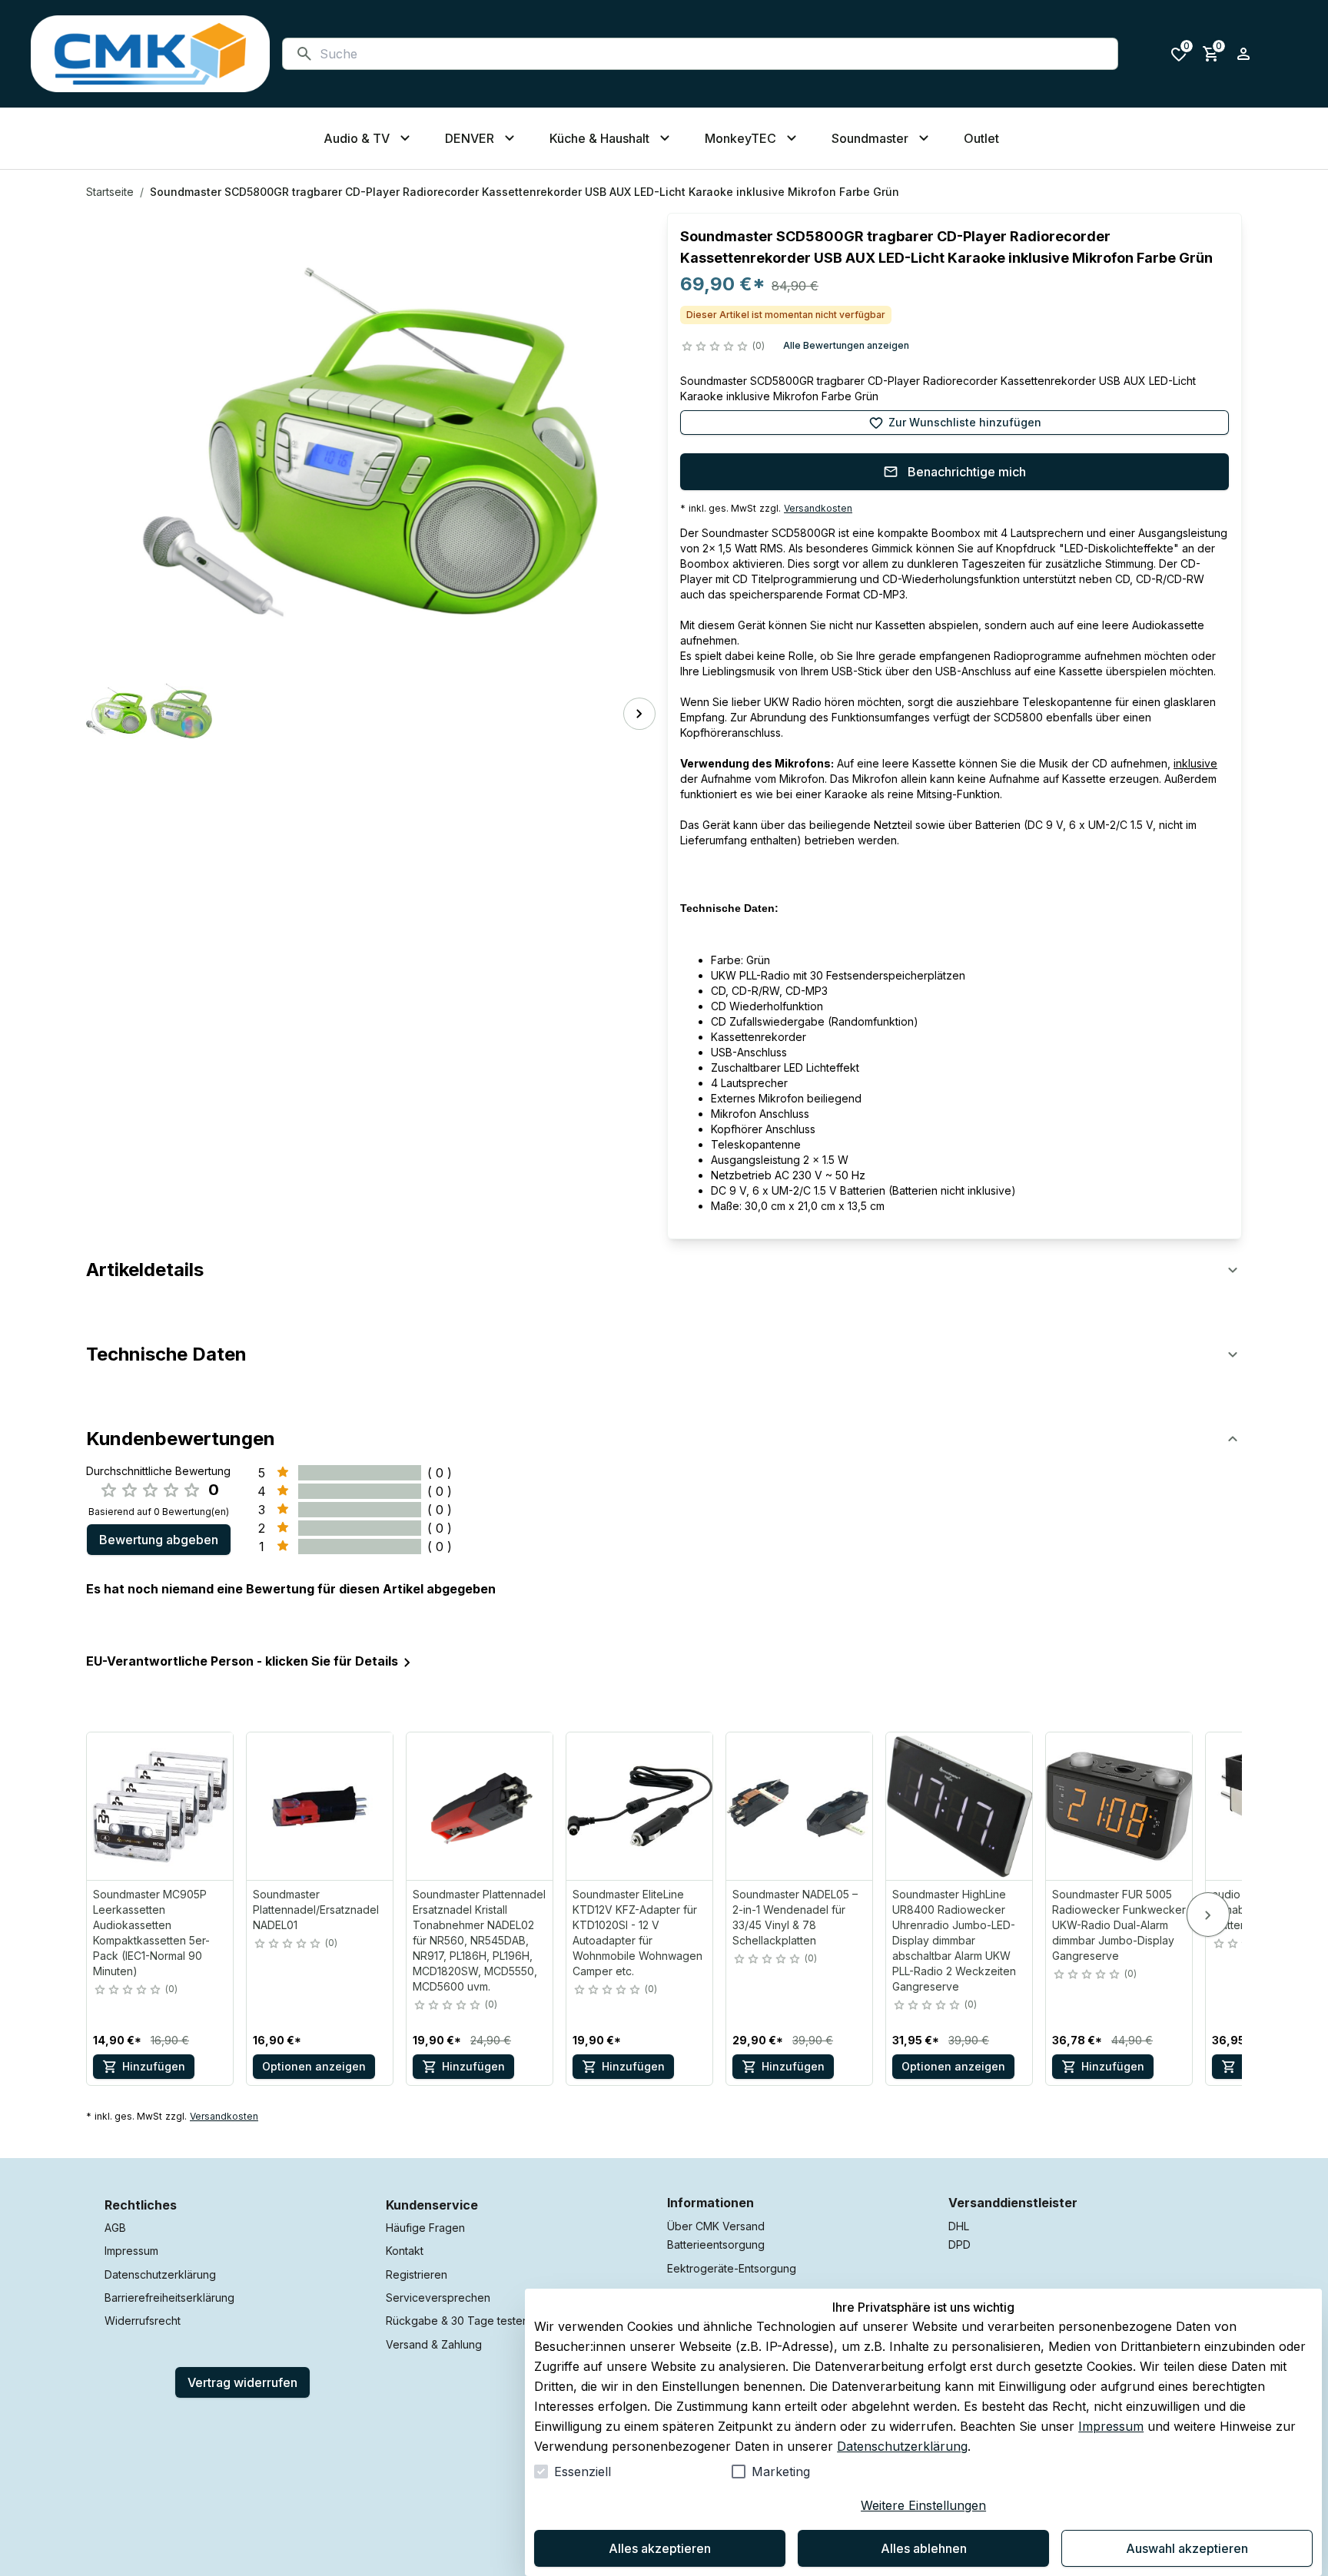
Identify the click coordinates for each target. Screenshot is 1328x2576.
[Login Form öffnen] (1243, 54)
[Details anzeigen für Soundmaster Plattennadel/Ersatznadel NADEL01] (320, 1806)
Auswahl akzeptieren (1187, 2548)
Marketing (781, 2472)
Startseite (110, 192)
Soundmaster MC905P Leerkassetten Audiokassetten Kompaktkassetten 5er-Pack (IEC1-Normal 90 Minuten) (151, 1933)
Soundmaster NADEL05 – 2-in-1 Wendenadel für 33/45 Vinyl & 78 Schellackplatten (795, 1917)
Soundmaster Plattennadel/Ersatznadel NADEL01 (316, 1910)
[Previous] (108, 714)
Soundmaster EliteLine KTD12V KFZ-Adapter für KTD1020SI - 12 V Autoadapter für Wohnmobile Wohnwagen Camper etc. (637, 1933)
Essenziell (583, 2472)
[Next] (639, 714)
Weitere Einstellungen (923, 2505)
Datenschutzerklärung (902, 2446)
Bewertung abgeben (159, 1540)
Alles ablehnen (924, 2548)
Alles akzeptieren (660, 2548)
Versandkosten (818, 508)
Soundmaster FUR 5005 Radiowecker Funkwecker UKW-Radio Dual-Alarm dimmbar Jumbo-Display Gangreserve (1119, 1925)
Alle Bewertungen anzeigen (846, 345)
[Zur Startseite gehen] (150, 54)
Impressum (1111, 2426)
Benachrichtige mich (967, 472)
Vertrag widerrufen (242, 2382)
